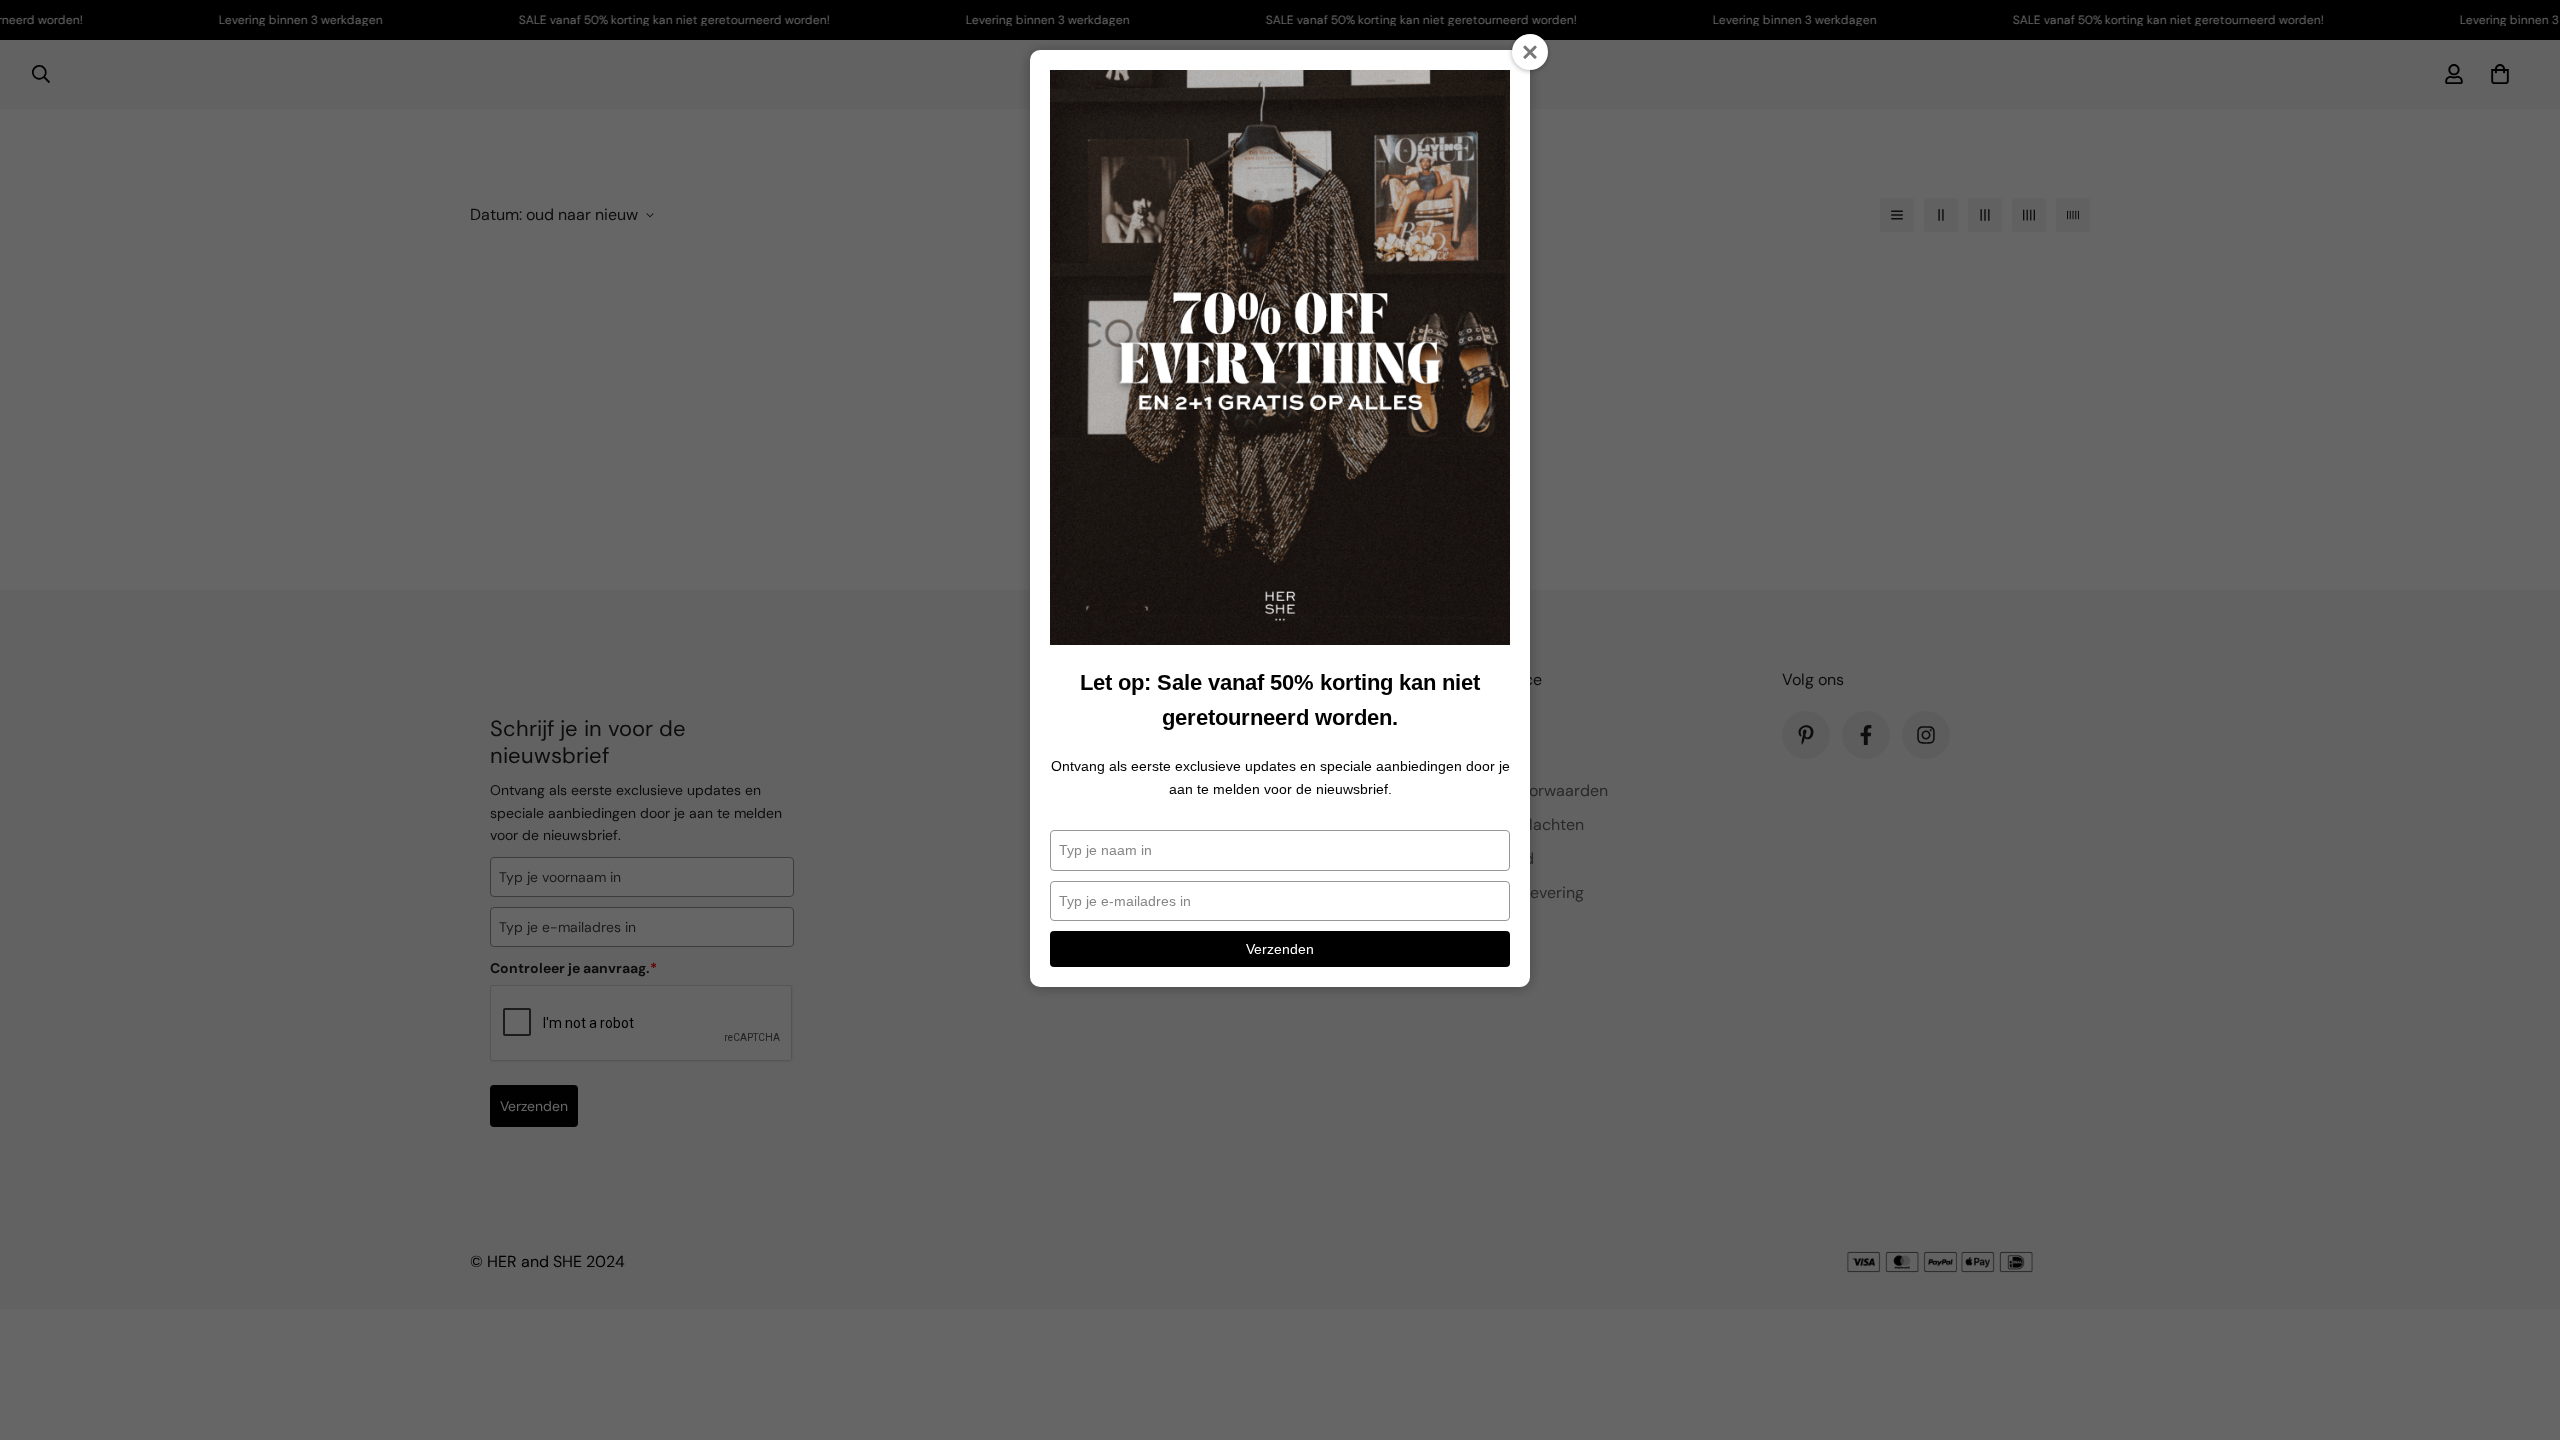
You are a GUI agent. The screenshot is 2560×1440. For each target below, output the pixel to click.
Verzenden (1280, 949)
